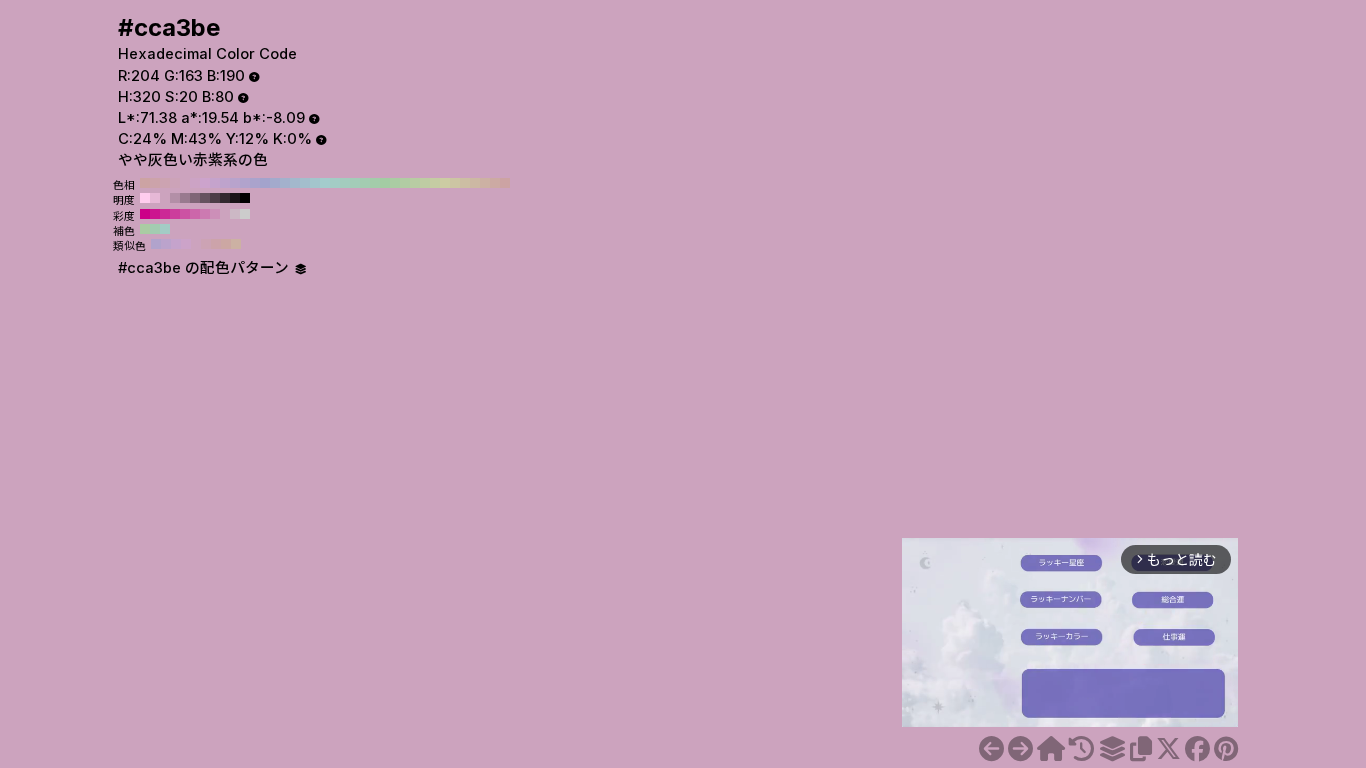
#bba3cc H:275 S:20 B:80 (166, 244)
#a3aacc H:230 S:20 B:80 (275, 183)
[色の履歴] (1081, 749)
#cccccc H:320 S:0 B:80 (245, 214)
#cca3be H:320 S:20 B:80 (185, 183)
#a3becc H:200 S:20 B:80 (305, 183)
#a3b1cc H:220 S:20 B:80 (285, 183)
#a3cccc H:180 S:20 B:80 (325, 183)
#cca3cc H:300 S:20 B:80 (205, 183)
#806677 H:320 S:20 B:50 (195, 198)
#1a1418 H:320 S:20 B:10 (235, 198)
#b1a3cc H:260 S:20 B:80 (245, 183)
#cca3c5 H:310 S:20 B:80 (195, 183)
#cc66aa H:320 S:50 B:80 (195, 214)
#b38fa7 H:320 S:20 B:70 (175, 198)
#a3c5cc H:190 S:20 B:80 (315, 183)
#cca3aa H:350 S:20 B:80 (155, 183)
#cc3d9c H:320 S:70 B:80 (175, 214)
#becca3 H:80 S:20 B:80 (425, 183)
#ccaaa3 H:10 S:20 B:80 (495, 183)
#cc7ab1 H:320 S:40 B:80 (205, 214)
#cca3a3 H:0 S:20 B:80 (505, 183)
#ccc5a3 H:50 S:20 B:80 (455, 183)
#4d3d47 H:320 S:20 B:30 (215, 198)
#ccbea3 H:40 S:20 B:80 (465, 183)
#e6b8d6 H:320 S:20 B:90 (155, 198)
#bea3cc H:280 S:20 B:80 (225, 183)
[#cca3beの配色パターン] (1112, 749)
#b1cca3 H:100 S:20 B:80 (405, 183)
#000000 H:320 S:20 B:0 (245, 198)
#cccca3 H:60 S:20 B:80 (445, 183)
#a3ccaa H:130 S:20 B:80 (375, 183)
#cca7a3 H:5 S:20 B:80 (226, 244)
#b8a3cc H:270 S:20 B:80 (235, 183)
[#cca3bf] (1020, 749)
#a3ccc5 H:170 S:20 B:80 (335, 183)
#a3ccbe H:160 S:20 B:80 (345, 183)
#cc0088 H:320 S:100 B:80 (145, 214)
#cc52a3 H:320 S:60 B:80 (185, 214)
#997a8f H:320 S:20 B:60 (185, 198)
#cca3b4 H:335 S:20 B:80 (206, 244)
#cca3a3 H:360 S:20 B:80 (145, 183)
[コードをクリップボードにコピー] (1141, 749)
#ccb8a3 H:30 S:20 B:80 (475, 183)
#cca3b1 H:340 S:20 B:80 (165, 183)
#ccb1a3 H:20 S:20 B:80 (485, 183)
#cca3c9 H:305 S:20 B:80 (186, 244)
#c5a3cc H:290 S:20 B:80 (215, 183)
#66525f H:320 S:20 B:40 (205, 198)
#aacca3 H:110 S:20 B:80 (395, 183)
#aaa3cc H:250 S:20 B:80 (255, 183)
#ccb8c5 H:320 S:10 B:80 (235, 214)
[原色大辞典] (1051, 749)
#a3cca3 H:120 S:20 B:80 (385, 183)
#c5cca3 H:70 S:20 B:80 (435, 183)
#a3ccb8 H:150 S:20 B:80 (355, 183)
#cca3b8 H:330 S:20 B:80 (175, 183)
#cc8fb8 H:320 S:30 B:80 (215, 214)
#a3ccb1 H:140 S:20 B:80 (365, 183)
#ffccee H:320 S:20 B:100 (145, 198)
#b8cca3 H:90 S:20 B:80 (415, 183)
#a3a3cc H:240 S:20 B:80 (265, 183)
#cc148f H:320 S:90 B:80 (155, 214)
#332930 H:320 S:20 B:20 (225, 198)
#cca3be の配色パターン (205, 268)
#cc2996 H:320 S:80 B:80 (165, 214)
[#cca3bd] (991, 749)
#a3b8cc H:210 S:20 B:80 (295, 183)
